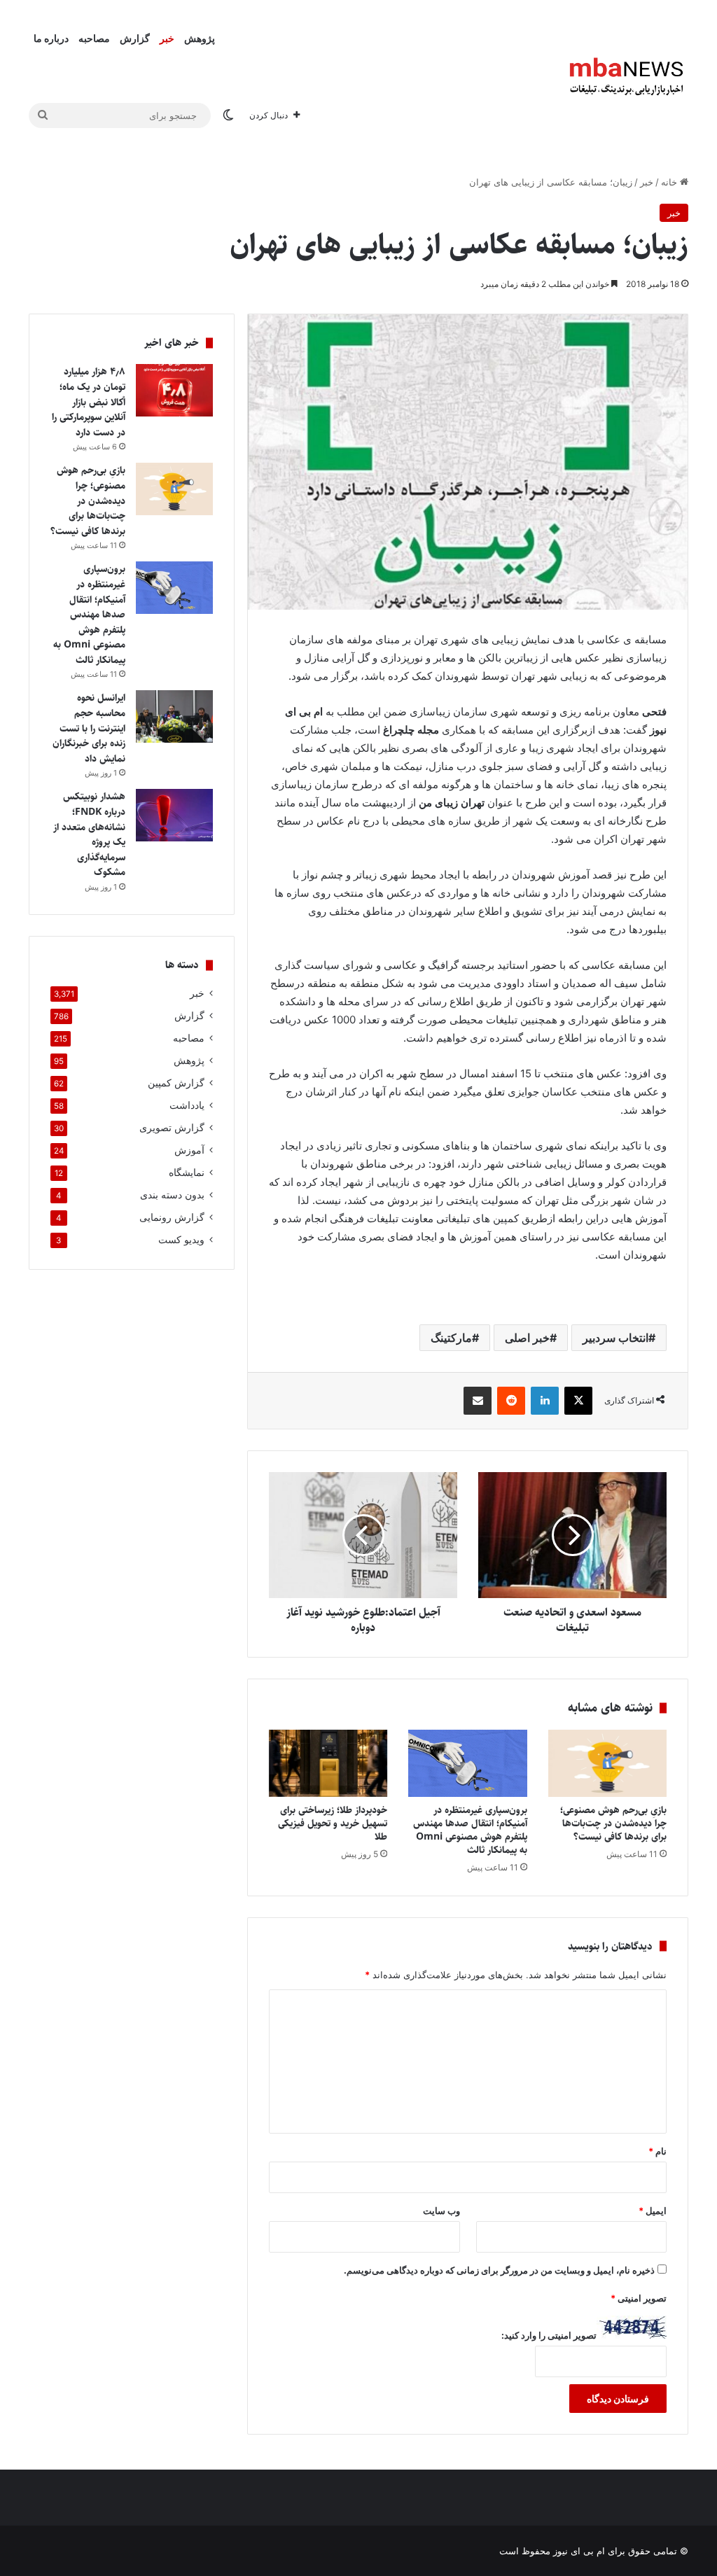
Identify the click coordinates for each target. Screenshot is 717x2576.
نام (657, 2151)
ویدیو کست (181, 1240)
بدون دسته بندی (172, 1195)
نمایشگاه (187, 1172)
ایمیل (653, 2211)
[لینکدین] (545, 1401)
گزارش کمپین (176, 1083)
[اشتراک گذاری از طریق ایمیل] (478, 1401)
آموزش (189, 1150)
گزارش (135, 38)
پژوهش (200, 38)
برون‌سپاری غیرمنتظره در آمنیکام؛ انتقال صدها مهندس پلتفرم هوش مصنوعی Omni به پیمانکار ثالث (470, 1830)
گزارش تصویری (172, 1128)
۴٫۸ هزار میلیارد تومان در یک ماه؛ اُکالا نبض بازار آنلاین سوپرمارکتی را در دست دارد (89, 402)
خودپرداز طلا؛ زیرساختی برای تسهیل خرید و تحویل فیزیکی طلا (333, 1823)
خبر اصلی (527, 1338)
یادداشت (187, 1105)
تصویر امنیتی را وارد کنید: (549, 2335)
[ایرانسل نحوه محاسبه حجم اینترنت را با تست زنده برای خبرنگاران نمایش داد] (174, 716)
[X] (578, 1401)
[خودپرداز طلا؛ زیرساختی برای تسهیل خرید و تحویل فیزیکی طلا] (328, 1763)
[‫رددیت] (511, 1401)
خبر (167, 38)
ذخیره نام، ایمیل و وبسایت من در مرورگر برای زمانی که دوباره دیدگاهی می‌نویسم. (499, 2270)
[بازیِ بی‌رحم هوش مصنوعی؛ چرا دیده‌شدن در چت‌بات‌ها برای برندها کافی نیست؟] (608, 1763)
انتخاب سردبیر (615, 1338)
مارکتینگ (451, 1338)
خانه (670, 182)
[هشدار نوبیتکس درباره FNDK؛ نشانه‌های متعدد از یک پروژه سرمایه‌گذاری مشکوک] (174, 815)
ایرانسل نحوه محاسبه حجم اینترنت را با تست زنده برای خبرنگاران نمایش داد (89, 728)
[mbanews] (627, 77)
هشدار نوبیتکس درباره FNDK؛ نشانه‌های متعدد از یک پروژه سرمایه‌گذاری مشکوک (89, 834)
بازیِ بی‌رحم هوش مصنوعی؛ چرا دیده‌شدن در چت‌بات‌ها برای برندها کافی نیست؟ (613, 1823)
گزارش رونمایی (172, 1217)
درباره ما (51, 38)
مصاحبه (94, 38)
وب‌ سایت (441, 2211)
